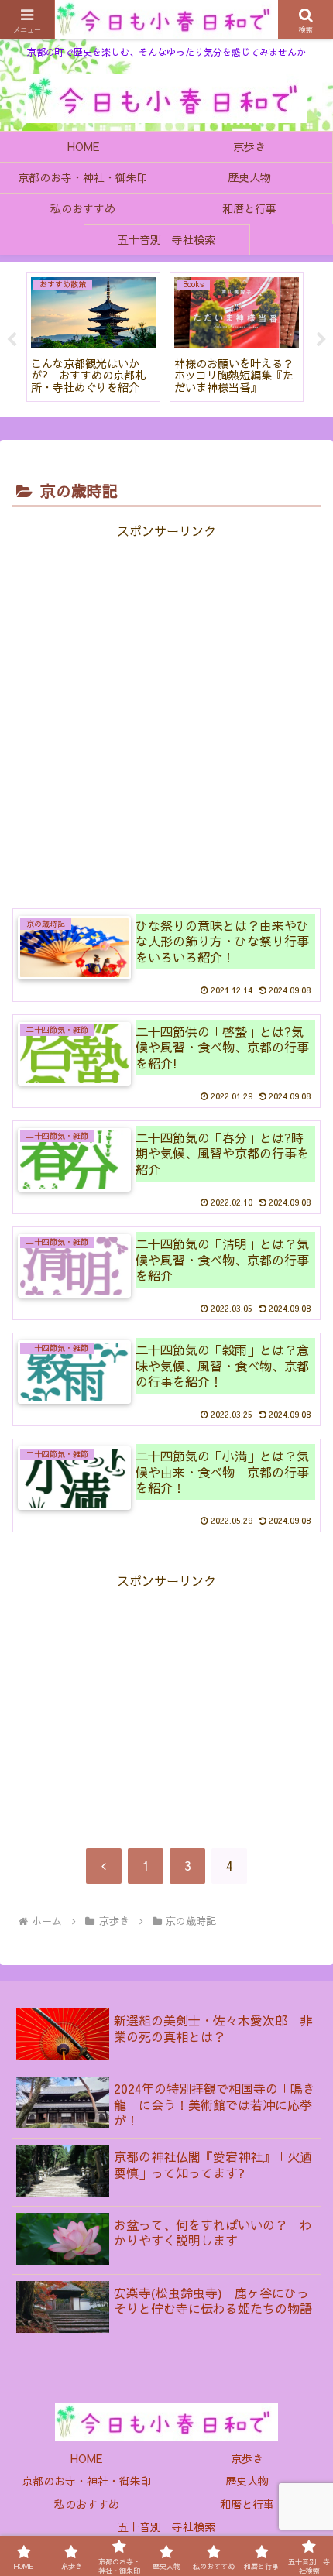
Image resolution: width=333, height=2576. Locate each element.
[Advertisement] (166, 714)
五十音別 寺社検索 (166, 2526)
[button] (301, 2478)
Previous (12, 340)
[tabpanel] (93, 337)
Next (321, 340)
